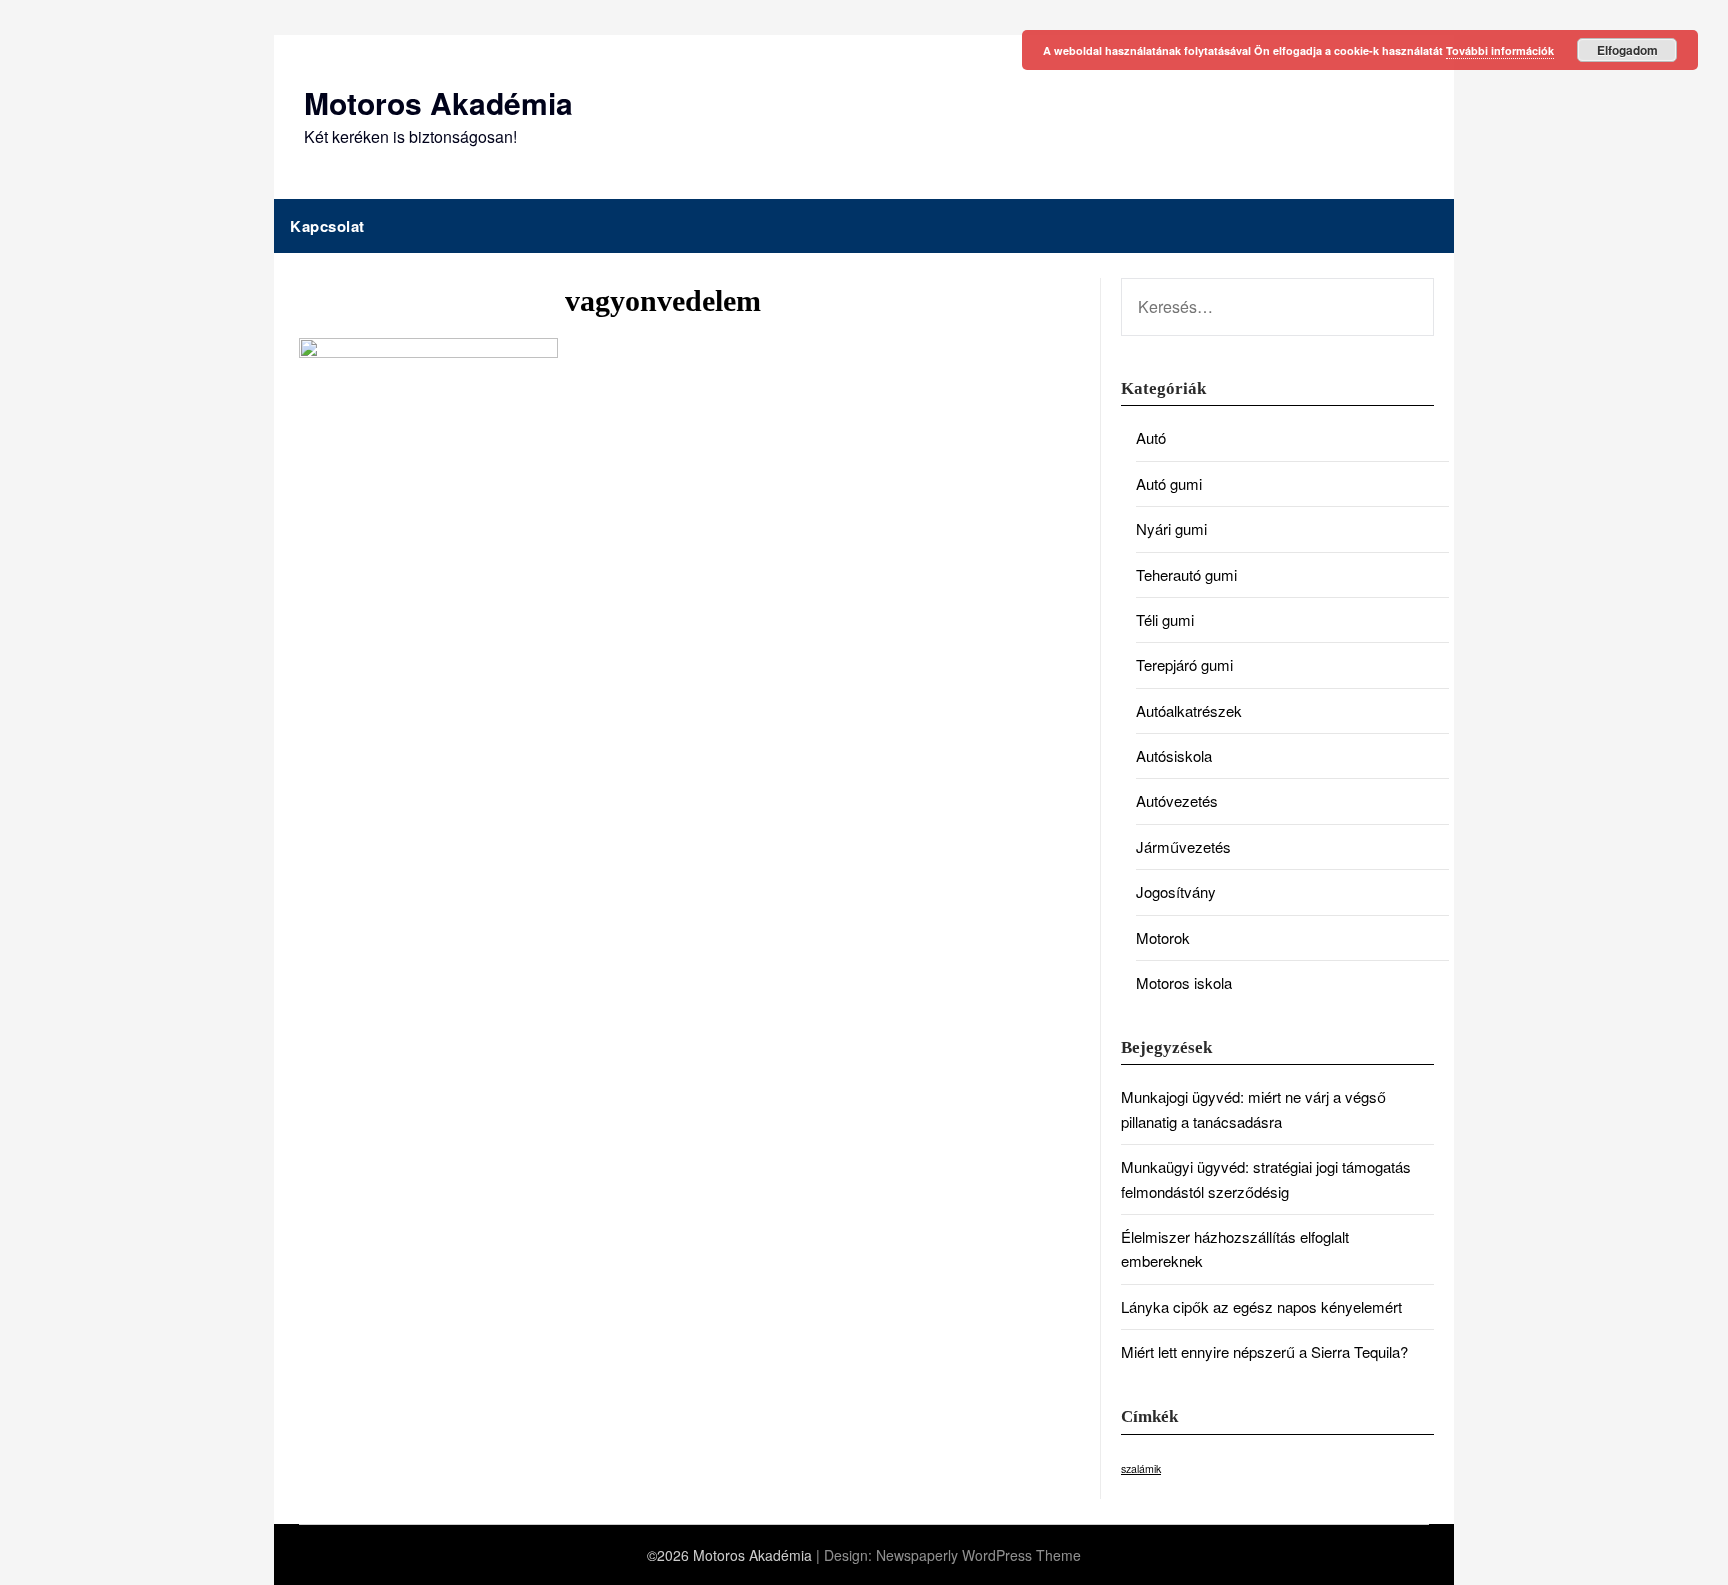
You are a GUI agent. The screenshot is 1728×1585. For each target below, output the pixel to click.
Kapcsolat (327, 226)
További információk (1500, 50)
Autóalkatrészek (1189, 710)
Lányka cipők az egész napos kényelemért (1261, 1306)
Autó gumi (1169, 483)
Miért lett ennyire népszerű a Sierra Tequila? (1264, 1351)
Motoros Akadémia (438, 102)
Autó (1151, 437)
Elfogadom (1627, 50)
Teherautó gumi (1186, 574)
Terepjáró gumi (1184, 664)
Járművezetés (1183, 846)
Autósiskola (1174, 755)
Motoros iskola (1184, 982)
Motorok (1163, 937)
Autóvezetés (1177, 800)
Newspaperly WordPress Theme (978, 1555)
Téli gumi (1165, 619)
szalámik (1141, 1468)
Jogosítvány (1176, 891)
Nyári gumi (1171, 528)
